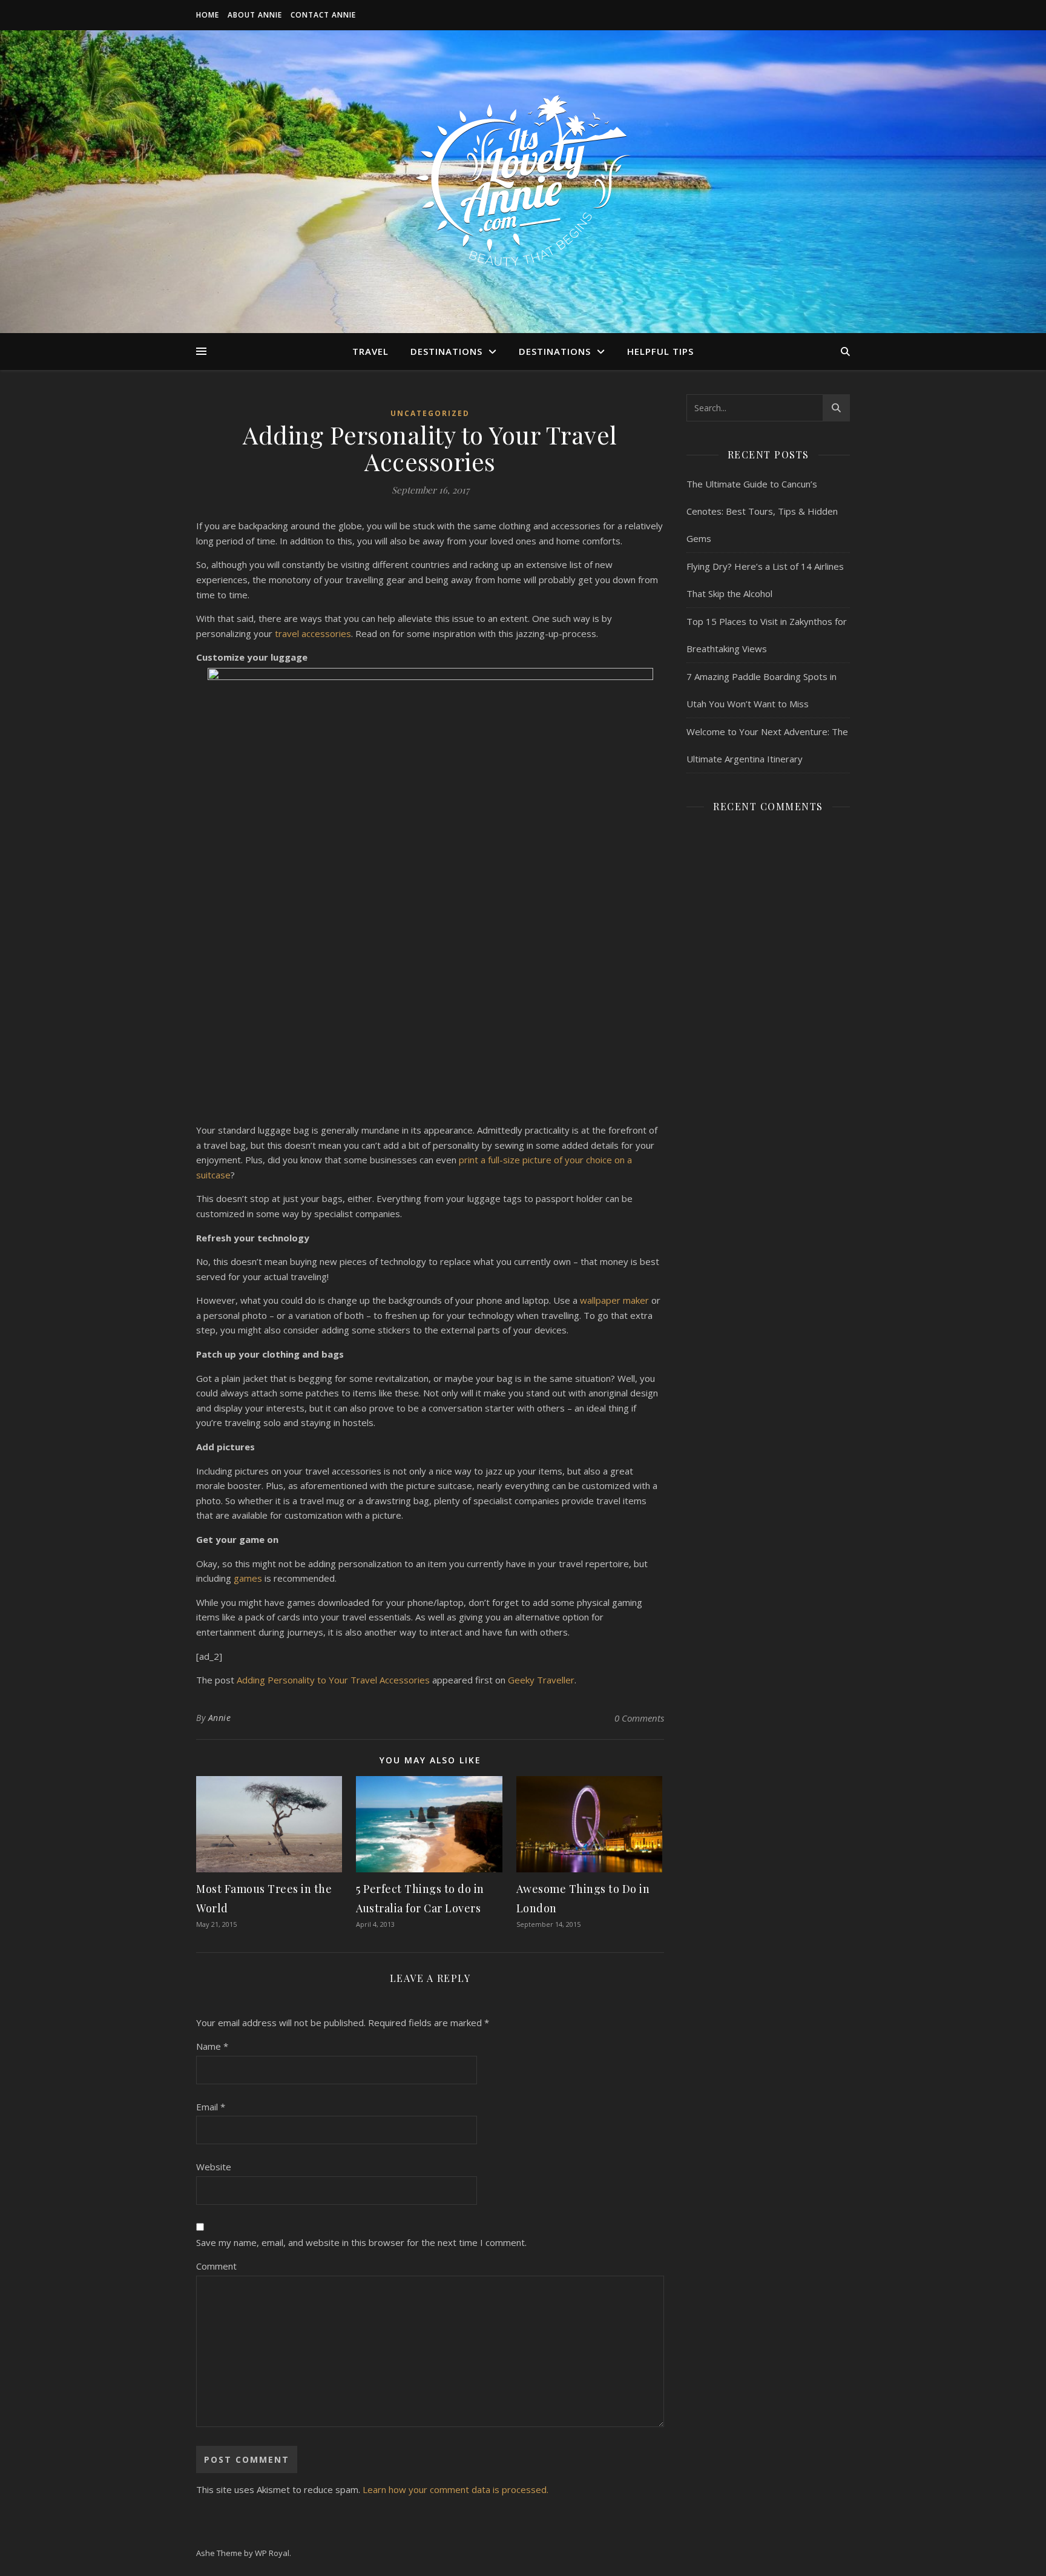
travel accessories (313, 633)
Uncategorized (430, 413)
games (248, 1578)
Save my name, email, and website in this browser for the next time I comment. (361, 2242)
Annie (220, 1718)
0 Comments (639, 1718)
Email (211, 2107)
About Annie (255, 15)
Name (212, 2046)
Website (214, 2167)
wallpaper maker (614, 1300)
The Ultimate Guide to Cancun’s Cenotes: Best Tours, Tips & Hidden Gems (762, 511)
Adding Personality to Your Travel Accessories (333, 1680)
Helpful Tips (660, 351)
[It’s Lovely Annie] (523, 182)
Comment (216, 2266)
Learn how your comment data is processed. (456, 2489)
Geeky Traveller (541, 1680)
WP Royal (272, 2553)
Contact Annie (323, 15)
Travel (370, 351)
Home (208, 15)
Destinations (446, 351)
